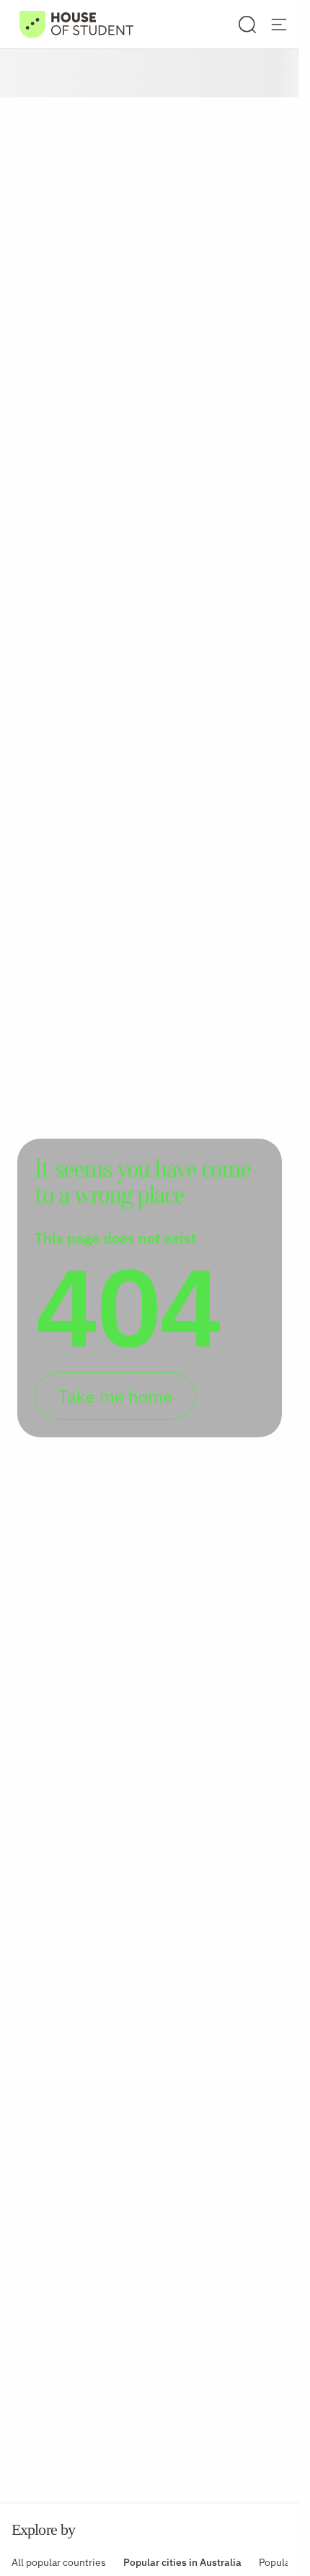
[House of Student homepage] (76, 25)
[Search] (247, 25)
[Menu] (279, 25)
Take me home (115, 1396)
